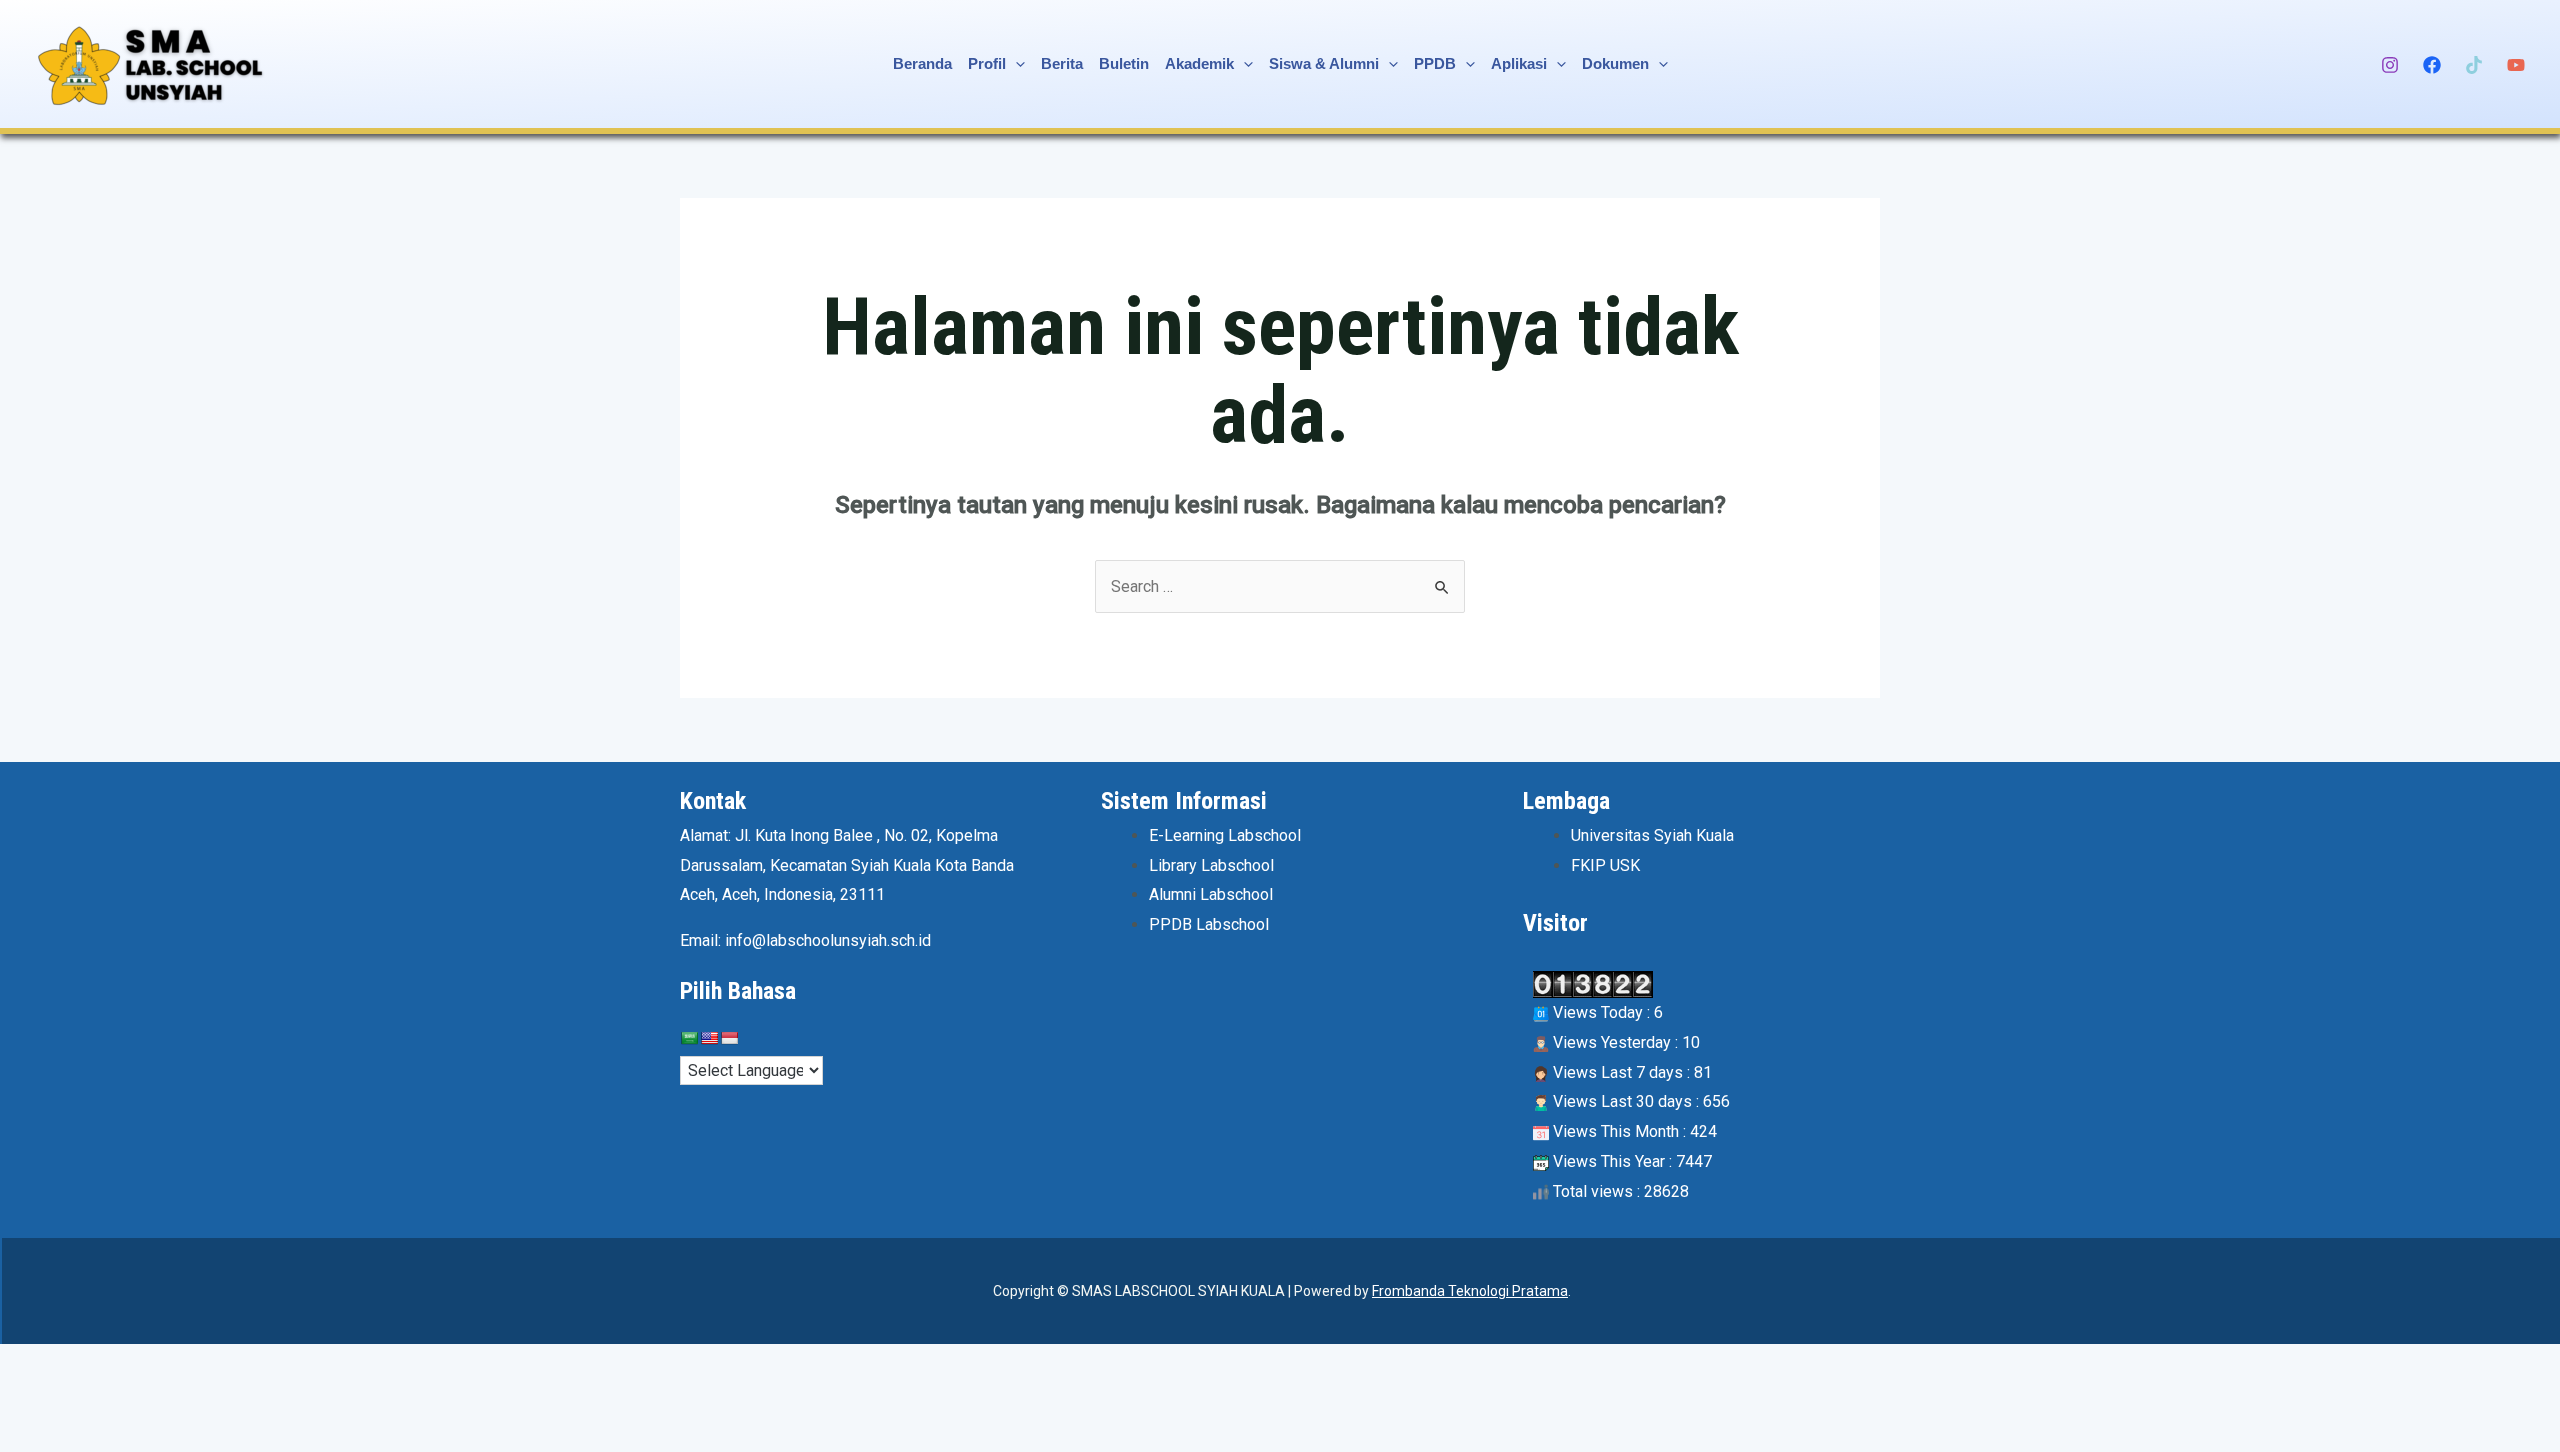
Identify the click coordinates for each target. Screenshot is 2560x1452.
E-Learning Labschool (1225, 835)
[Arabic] (689, 1038)
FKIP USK (1605, 865)
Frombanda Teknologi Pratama (1470, 1291)
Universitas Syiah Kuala (1652, 835)
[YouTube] (2516, 65)
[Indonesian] (729, 1038)
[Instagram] (2390, 65)
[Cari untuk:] (1280, 586)
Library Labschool (1211, 865)
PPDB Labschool (1209, 924)
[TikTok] (2474, 65)
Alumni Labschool (1211, 894)
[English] (709, 1038)
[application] (1015, 64)
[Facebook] (2432, 65)
